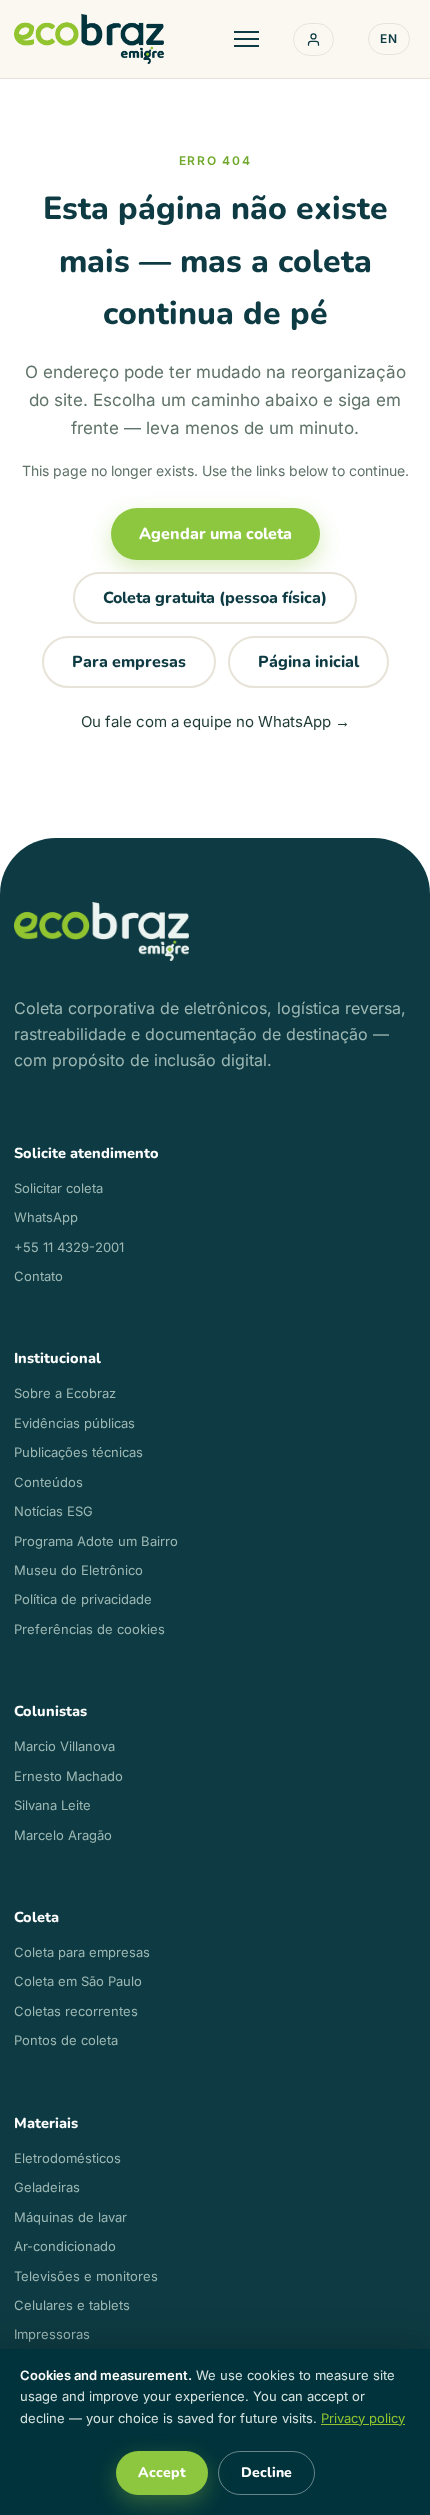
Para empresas (129, 662)
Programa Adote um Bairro (96, 1541)
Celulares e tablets (72, 2305)
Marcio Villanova (64, 1746)
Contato (38, 1276)
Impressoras (52, 2334)
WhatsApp (46, 1217)
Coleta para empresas (82, 1952)
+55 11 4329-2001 (69, 1247)
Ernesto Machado (68, 1776)
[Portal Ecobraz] (313, 39)
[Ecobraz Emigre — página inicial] (89, 39)
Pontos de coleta (66, 2040)
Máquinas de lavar (70, 2217)
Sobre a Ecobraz (65, 1393)
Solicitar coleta (58, 1188)
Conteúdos (48, 1482)
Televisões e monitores (86, 2276)
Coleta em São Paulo (78, 1981)
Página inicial (308, 662)
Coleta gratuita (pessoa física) (215, 598)
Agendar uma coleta (215, 534)
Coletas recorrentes (76, 2011)
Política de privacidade (83, 1599)
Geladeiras (47, 2187)
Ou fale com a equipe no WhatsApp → (215, 721)
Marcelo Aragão (63, 1835)
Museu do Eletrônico (78, 1570)
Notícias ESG (53, 1511)
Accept (162, 2472)
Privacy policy (363, 2418)
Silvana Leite (52, 1805)
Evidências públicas (74, 1423)
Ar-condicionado (65, 2246)
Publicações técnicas (78, 1452)
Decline (266, 2472)
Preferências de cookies (89, 1629)
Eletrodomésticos (67, 2158)
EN (389, 38)
